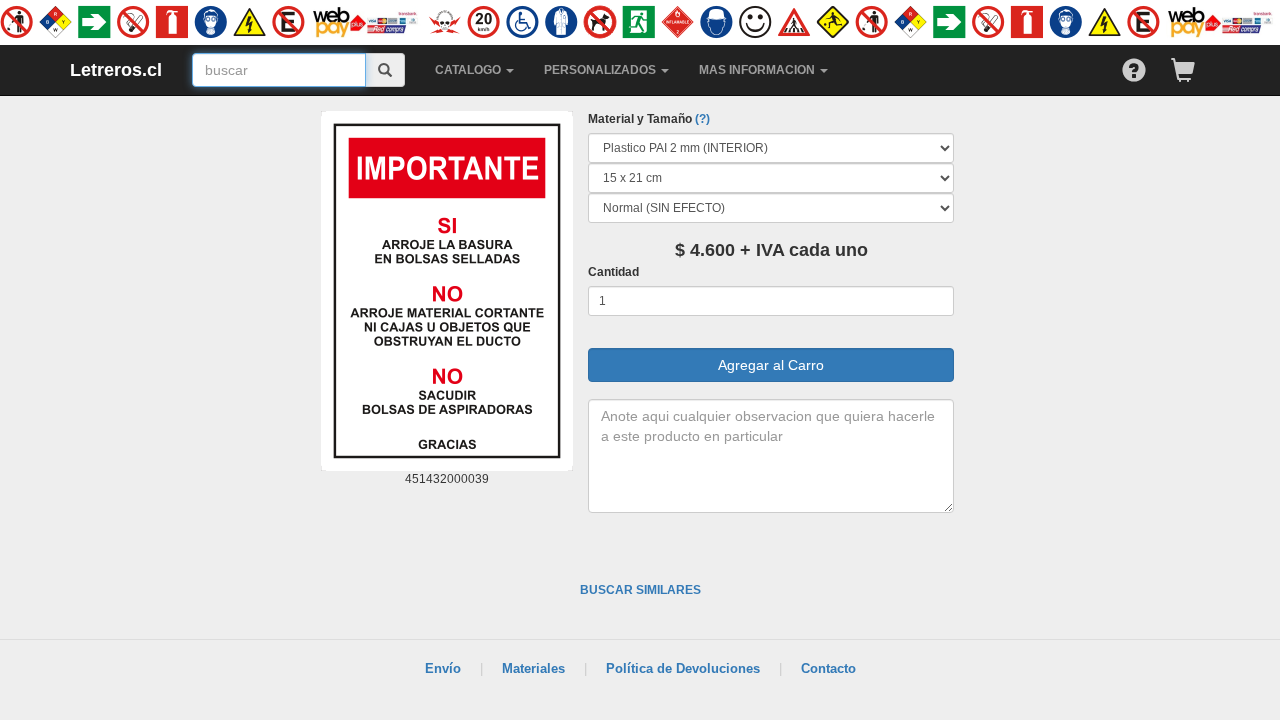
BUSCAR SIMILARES (640, 590)
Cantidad (613, 272)
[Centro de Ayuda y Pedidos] (1146, 65)
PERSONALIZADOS (601, 70)
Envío (443, 668)
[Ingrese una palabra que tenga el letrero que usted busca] (385, 70)
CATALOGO (469, 70)
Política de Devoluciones (683, 668)
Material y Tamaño (649, 119)
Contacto (828, 668)
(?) (702, 119)
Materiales (533, 668)
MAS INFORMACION (758, 70)
